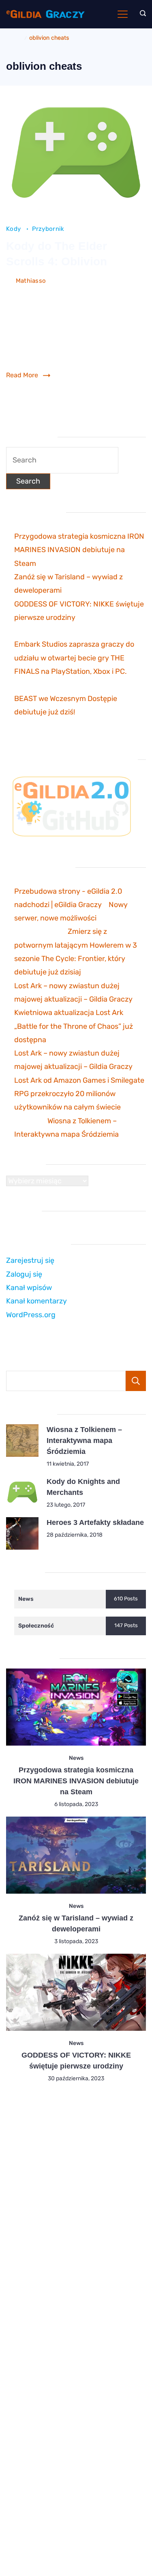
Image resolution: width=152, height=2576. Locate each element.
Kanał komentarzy (36, 1301)
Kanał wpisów (29, 1288)
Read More (22, 375)
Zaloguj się (24, 1274)
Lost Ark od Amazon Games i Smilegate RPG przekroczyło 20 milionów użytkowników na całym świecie (79, 1094)
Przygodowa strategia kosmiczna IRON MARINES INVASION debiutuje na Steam (79, 550)
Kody (14, 229)
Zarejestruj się (30, 1260)
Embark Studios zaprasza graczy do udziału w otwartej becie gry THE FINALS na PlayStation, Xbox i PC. (74, 658)
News (76, 1758)
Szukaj (136, 1381)
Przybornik (48, 229)
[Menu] (123, 14)
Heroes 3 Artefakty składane (95, 1522)
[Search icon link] (141, 14)
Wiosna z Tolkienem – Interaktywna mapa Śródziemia (84, 1441)
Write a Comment (31, 293)
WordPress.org (31, 1315)
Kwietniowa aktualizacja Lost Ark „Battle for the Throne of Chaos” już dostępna (74, 1026)
